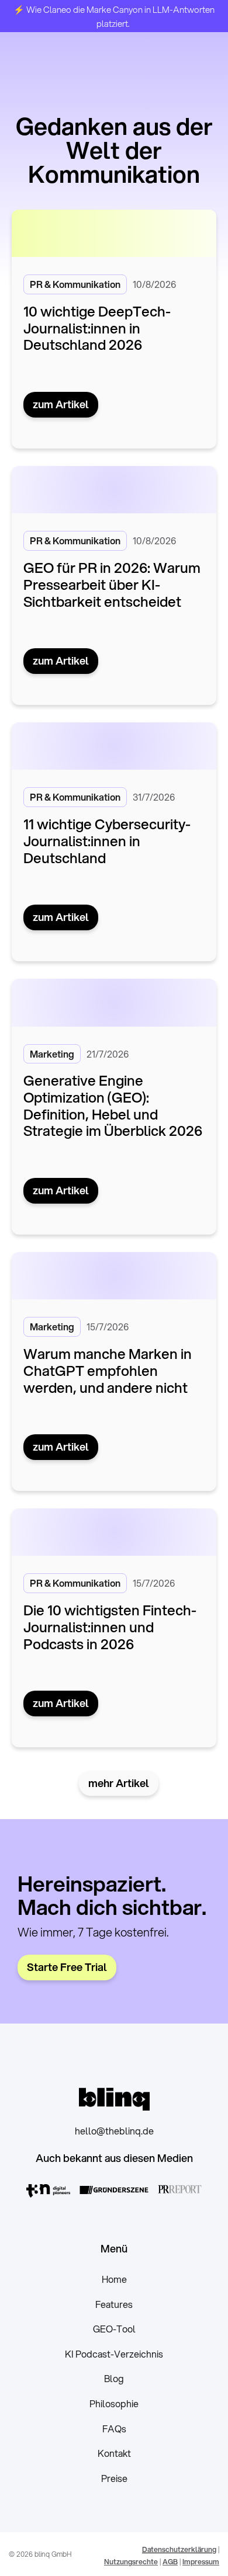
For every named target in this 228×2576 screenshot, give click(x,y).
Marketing (52, 1054)
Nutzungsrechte (131, 2562)
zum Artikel (61, 404)
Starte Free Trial (67, 1967)
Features (114, 2304)
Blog (114, 2378)
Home (114, 2279)
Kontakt (114, 2453)
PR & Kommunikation (75, 284)
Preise (114, 2478)
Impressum (201, 2562)
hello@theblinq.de (114, 2131)
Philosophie (114, 2403)
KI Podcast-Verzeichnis (114, 2354)
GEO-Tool (114, 2329)
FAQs (114, 2429)
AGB (170, 2562)
